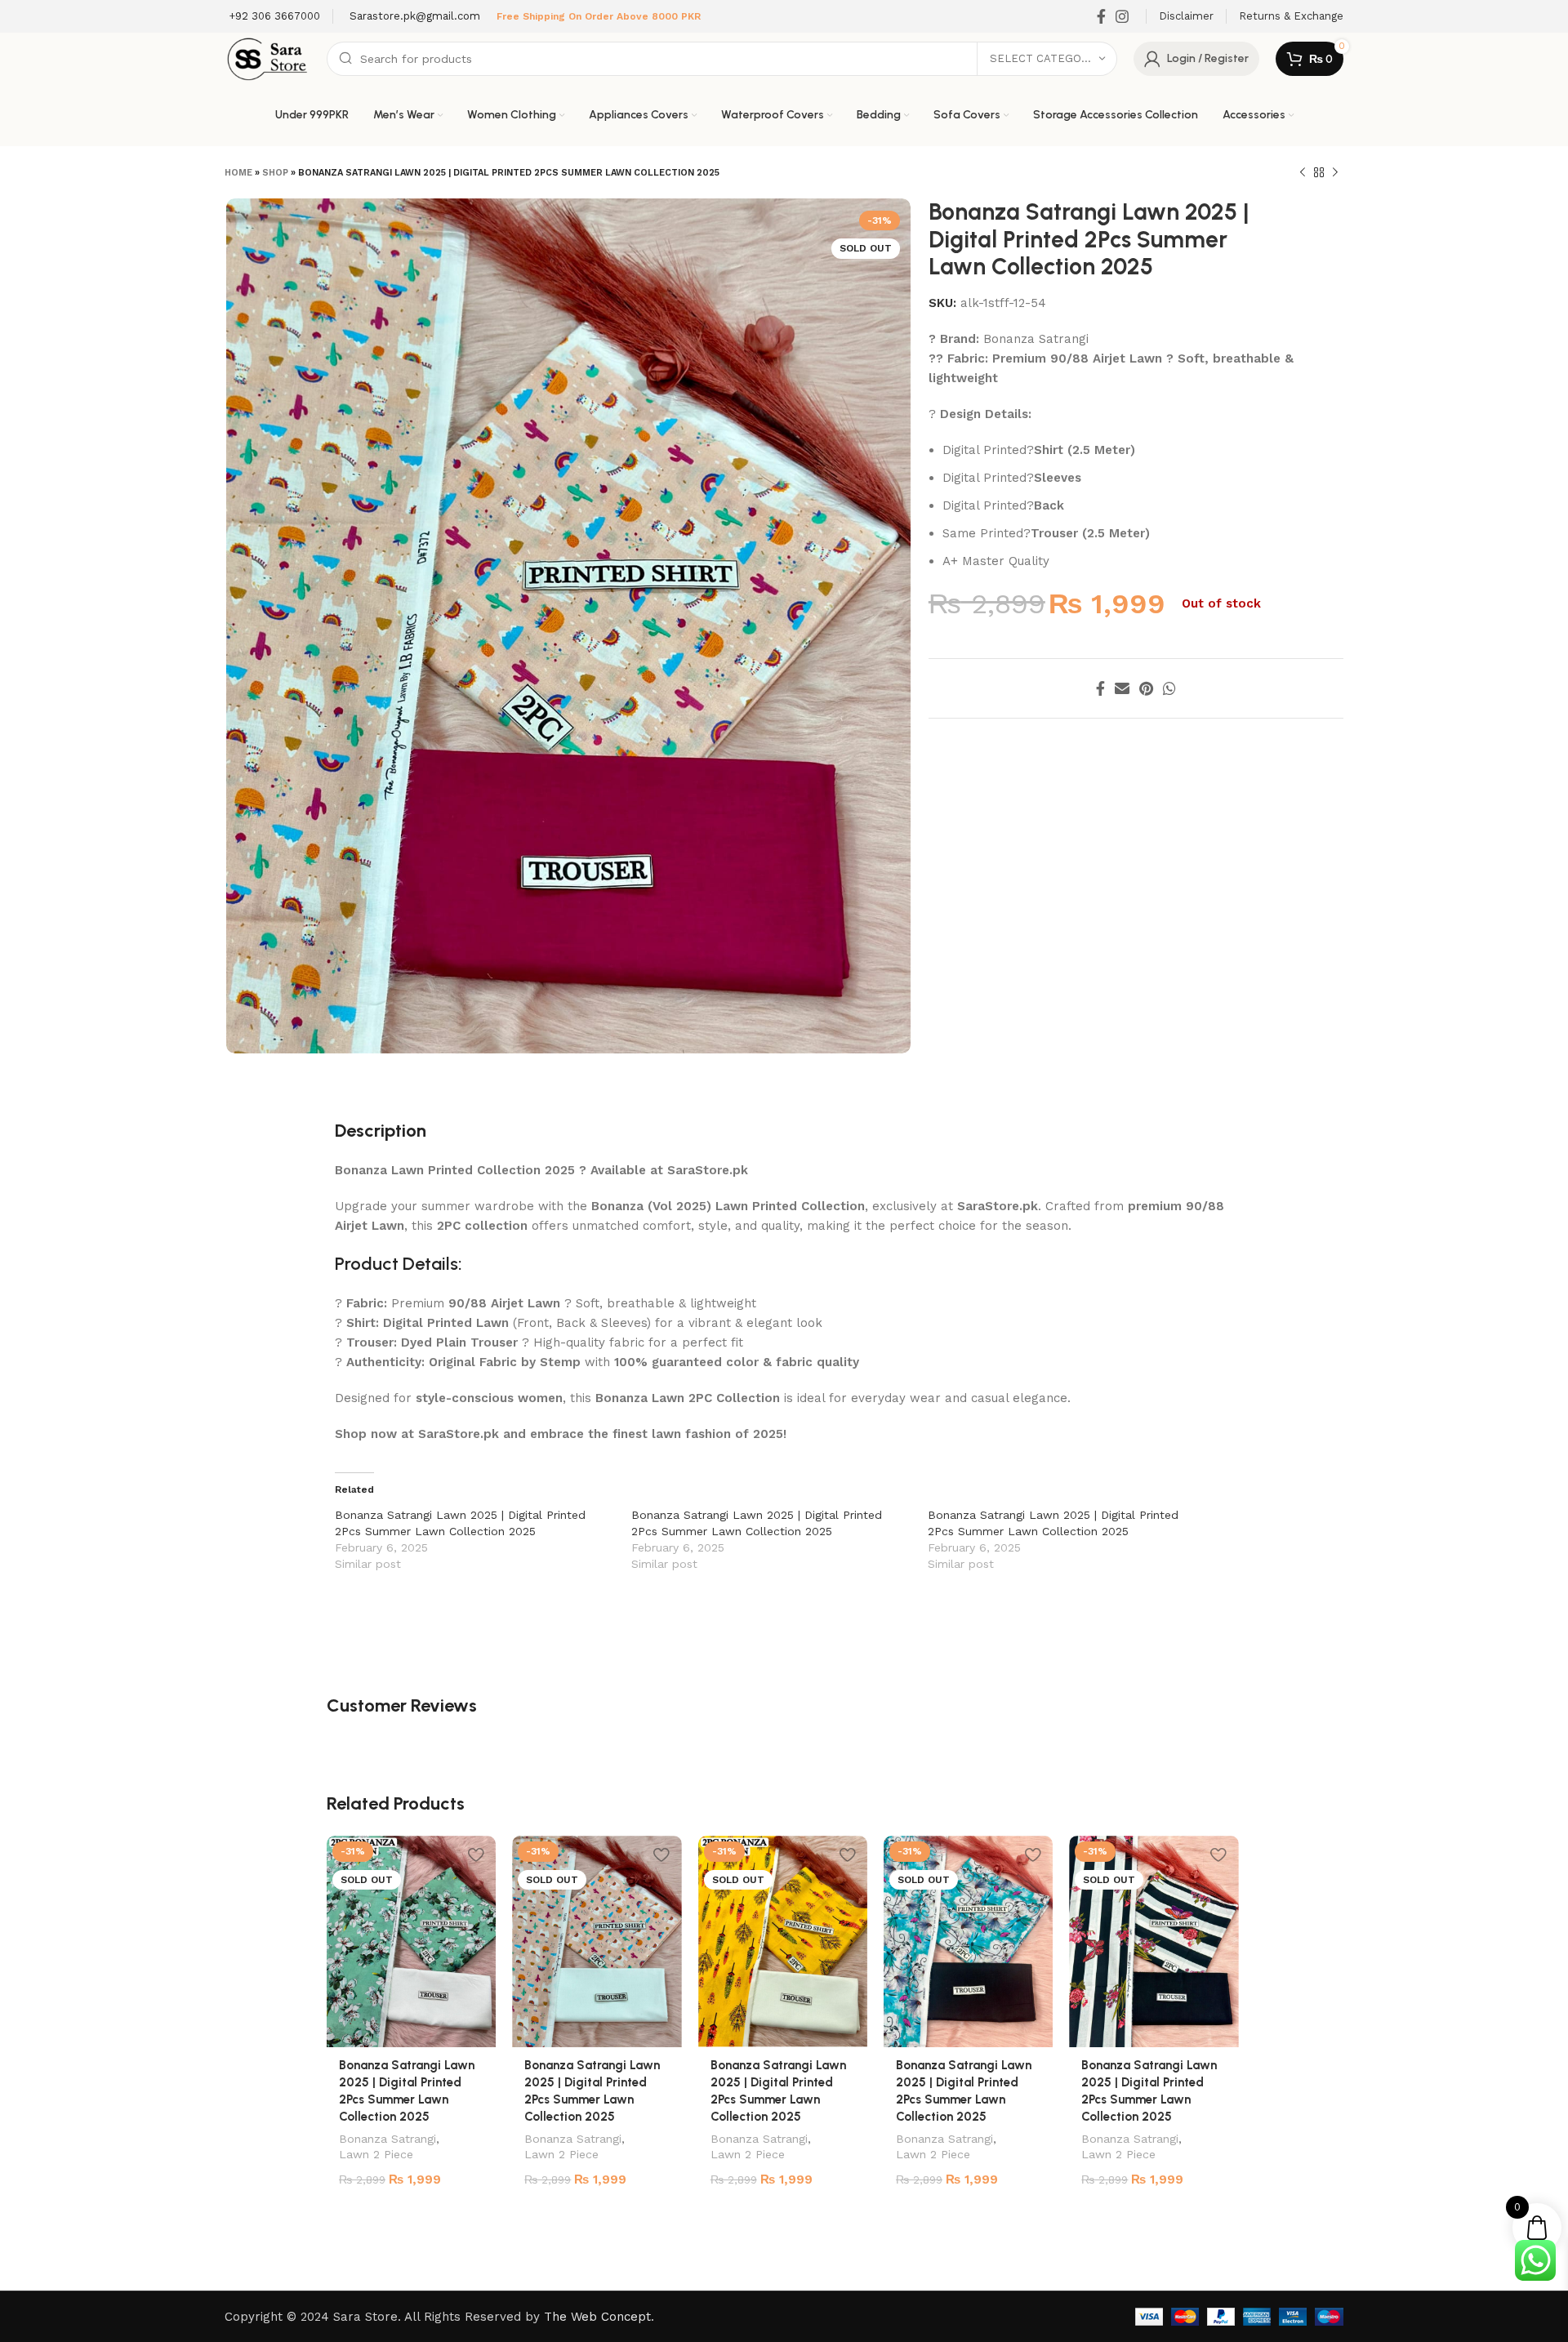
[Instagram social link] (1122, 16)
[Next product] (1335, 173)
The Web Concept (597, 2317)
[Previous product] (1303, 173)
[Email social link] (1122, 688)
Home (238, 173)
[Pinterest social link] (1146, 688)
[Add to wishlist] (475, 1854)
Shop (275, 173)
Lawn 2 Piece (376, 2154)
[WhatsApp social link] (1169, 688)
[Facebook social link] (1101, 16)
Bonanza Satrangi (388, 2139)
